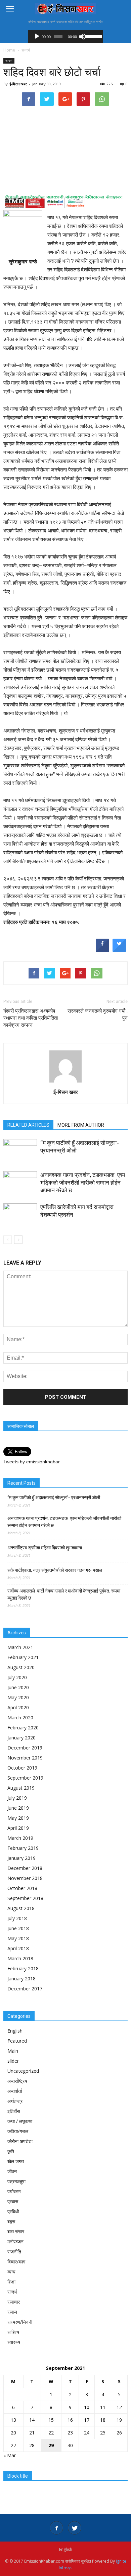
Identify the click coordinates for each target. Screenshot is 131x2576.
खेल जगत (16, 2161)
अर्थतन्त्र (15, 2101)
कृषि (11, 2151)
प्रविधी (13, 2211)
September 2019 (25, 1778)
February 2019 (23, 1848)
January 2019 (21, 1858)
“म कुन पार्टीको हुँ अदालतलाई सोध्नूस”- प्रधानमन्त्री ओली (54, 1497)
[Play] (37, 36)
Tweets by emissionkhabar (32, 1462)
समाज (12, 2312)
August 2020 (21, 1667)
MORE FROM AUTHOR (81, 1125)
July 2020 (17, 1677)
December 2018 (25, 1868)
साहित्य (13, 2332)
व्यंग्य (11, 2272)
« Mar (10, 2455)
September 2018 (25, 1898)
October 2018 (22, 1888)
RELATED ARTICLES (28, 1125)
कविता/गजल (18, 2131)
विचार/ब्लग (16, 2262)
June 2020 (18, 1687)
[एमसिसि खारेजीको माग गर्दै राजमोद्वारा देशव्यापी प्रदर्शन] (20, 1215)
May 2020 (18, 1697)
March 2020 (20, 1718)
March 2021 (20, 1647)
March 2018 (20, 1958)
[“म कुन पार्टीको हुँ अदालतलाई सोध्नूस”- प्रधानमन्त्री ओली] (20, 1151)
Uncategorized (23, 2071)
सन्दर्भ (9, 61)
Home (9, 50)
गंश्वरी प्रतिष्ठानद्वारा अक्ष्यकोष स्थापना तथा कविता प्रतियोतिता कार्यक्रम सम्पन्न (31, 1018)
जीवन (12, 2171)
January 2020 (21, 1738)
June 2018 (18, 1928)
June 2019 (18, 1808)
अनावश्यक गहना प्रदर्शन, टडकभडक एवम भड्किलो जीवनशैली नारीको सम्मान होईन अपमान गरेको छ (83, 1183)
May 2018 (18, 1938)
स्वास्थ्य (14, 2342)
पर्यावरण (14, 2191)
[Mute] (82, 36)
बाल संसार (16, 2231)
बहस (11, 2221)
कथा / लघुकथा (20, 2121)
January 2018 (21, 1979)
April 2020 (18, 1707)
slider (13, 2061)
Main (13, 2051)
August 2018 (21, 1908)
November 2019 (25, 1758)
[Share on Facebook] (102, 950)
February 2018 (23, 1968)
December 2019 (25, 1748)
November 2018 (25, 1878)
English (15, 2031)
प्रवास (13, 2201)
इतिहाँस (14, 2111)
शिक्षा (11, 2282)
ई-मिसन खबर (18, 84)
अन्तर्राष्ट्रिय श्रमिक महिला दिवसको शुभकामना (45, 1548)
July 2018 (17, 1918)
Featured (17, 2041)
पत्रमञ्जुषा (16, 2181)
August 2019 (21, 1788)
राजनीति (14, 2252)
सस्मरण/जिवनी (20, 2322)
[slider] (92, 36)
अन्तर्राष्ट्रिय (17, 2081)
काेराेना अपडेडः (20, 2141)
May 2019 (18, 1818)
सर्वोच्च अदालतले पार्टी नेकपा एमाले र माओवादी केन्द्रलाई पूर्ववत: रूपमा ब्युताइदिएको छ (64, 1594)
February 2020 (23, 1728)
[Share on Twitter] (119, 950)
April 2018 (18, 1948)
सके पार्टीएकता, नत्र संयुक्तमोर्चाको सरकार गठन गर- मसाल (55, 1570)
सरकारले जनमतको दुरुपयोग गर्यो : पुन (98, 1014)
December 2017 (25, 1989)
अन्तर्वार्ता (15, 2091)
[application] (66, 36)
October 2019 (22, 1768)
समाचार (14, 2302)
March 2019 (20, 1838)
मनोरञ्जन (15, 2242)
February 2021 (23, 1657)
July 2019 (17, 1798)
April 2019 (18, 1828)
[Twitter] (75, 2528)
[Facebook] (56, 2528)
